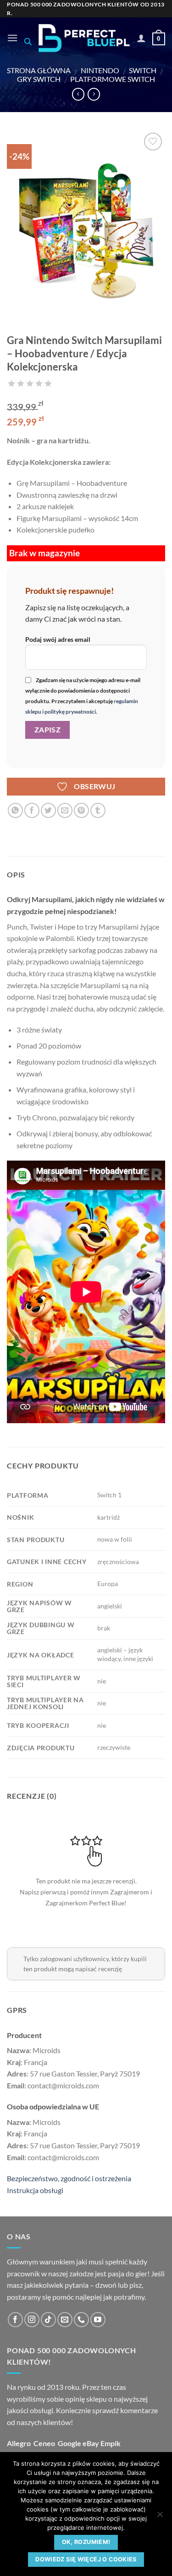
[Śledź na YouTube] (98, 2320)
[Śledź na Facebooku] (15, 2320)
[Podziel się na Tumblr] (98, 810)
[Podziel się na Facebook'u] (32, 810)
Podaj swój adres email (58, 639)
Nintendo (100, 70)
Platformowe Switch (113, 79)
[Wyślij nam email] (65, 2320)
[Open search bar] (28, 41)
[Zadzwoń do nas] (81, 2320)
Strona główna (39, 70)
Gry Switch (39, 79)
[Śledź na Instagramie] (32, 2320)
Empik (111, 2443)
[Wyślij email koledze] (65, 810)
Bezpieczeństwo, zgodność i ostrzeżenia (69, 2178)
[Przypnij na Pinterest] (81, 810)
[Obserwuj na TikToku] (48, 2320)
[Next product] (78, 94)
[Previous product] (94, 94)
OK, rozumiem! (86, 2542)
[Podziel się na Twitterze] (48, 810)
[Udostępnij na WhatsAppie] (15, 810)
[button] (12, 38)
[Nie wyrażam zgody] (160, 2517)
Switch (143, 70)
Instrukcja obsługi (35, 2190)
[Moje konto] (141, 38)
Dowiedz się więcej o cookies (86, 2559)
